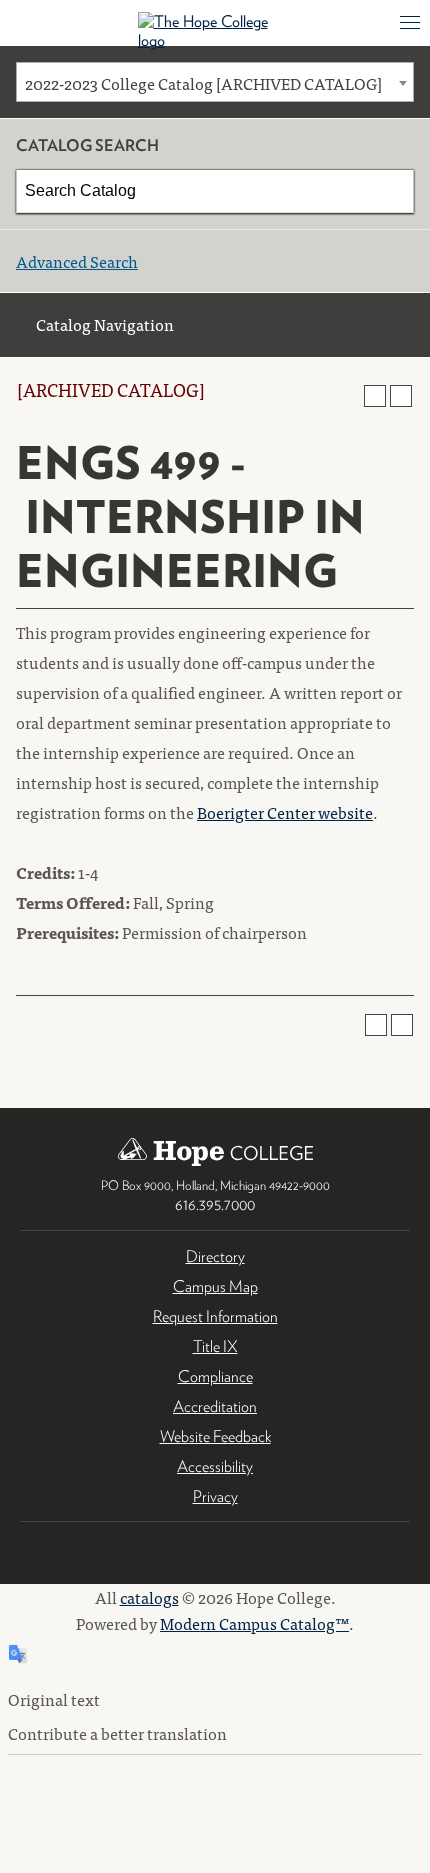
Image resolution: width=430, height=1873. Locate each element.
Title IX (215, 1346)
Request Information (215, 1316)
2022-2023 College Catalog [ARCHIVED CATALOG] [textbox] (203, 83)
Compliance (215, 1376)
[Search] (393, 191)
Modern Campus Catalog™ (254, 1623)
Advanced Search (77, 261)
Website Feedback (215, 1436)
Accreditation (215, 1406)
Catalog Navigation (105, 324)
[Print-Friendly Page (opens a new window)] (375, 396)
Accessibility (215, 1466)
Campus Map (215, 1286)
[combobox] (215, 82)
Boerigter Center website (285, 812)
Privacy (215, 1496)
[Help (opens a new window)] (401, 396)
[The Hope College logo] (215, 31)
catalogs (149, 1597)
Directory (215, 1256)
